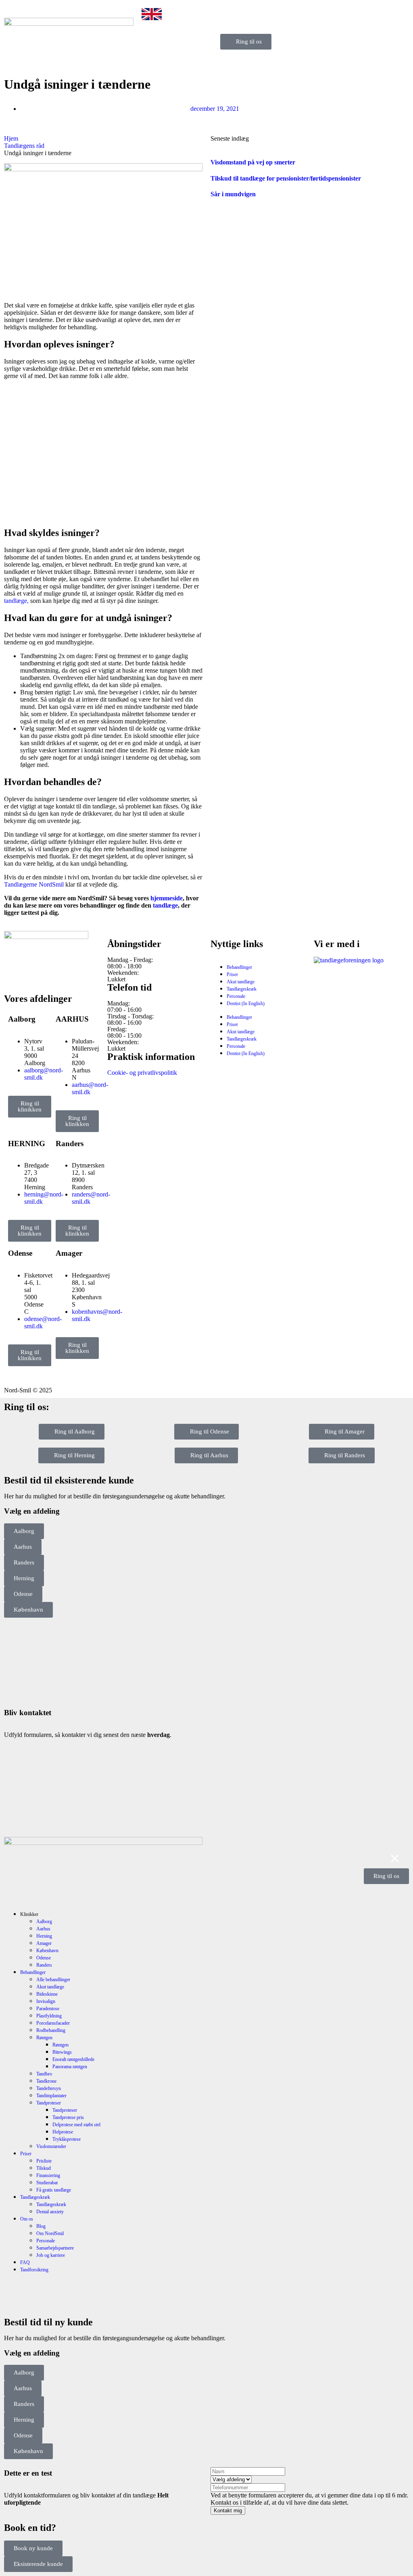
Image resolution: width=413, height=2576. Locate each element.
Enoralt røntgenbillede (73, 2059)
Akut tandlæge (241, 982)
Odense (44, 1958)
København (47, 1951)
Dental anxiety (50, 2212)
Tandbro (44, 2074)
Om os (27, 2219)
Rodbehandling (51, 2030)
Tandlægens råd (24, 146)
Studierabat (47, 2183)
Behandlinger (239, 967)
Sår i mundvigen (233, 194)
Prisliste (44, 2161)
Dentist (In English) (246, 1003)
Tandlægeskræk (242, 989)
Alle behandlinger (53, 1980)
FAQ (25, 2262)
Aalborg (44, 1922)
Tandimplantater (51, 2096)
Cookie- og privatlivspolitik (142, 1073)
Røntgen (44, 2038)
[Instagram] (36, 974)
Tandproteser (49, 2103)
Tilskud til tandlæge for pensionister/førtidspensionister (286, 178)
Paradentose (48, 2009)
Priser (232, 974)
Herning (44, 1936)
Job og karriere (51, 2255)
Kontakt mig (228, 2511)
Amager (44, 1943)
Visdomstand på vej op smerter (253, 162)
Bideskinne (47, 1994)
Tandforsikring (34, 2270)
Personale (236, 996)
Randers (44, 1965)
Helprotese (63, 2132)
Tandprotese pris (68, 2117)
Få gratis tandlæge (54, 2190)
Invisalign (46, 2001)
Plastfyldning (49, 2016)
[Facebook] (14, 974)
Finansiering (48, 2175)
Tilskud (44, 2168)
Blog (41, 2226)
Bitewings (62, 2052)
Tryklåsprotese (67, 2139)
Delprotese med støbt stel (76, 2125)
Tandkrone (46, 2081)
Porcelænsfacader (53, 2023)
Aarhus (43, 1929)
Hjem (11, 138)
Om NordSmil (50, 2233)
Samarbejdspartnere (55, 2248)
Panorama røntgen (70, 2067)
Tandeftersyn (49, 2088)
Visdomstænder (51, 2146)
